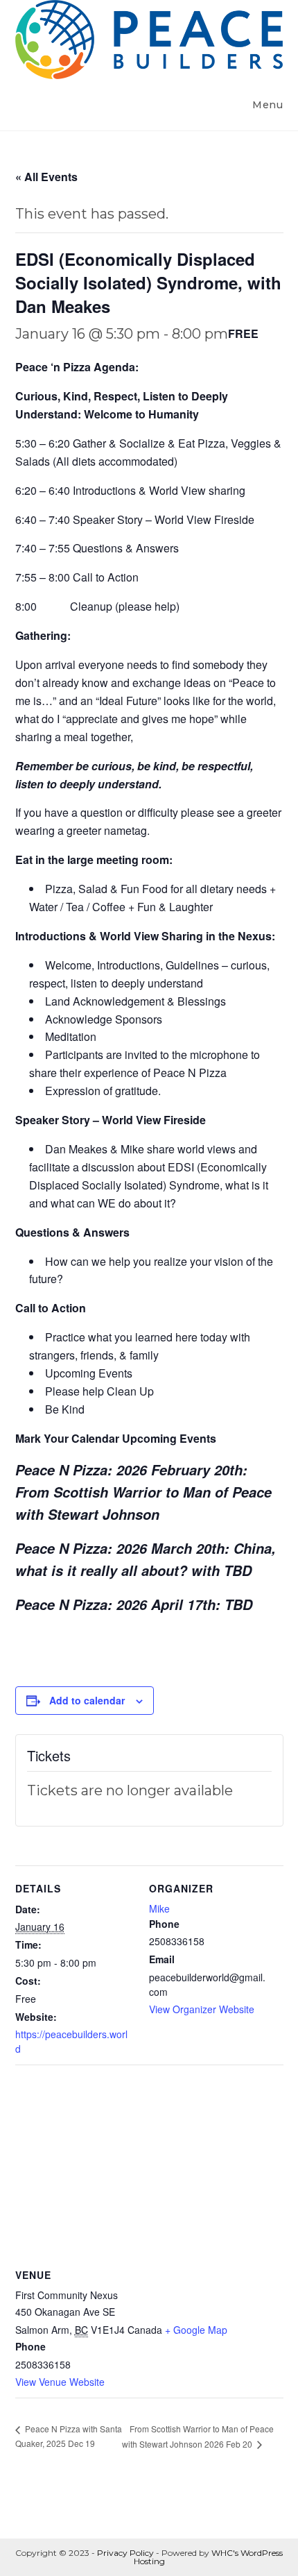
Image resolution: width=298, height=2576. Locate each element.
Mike (159, 1908)
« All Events (46, 177)
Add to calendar (87, 1700)
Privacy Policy (125, 2553)
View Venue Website (60, 2382)
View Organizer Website (202, 2009)
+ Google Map (196, 2330)
